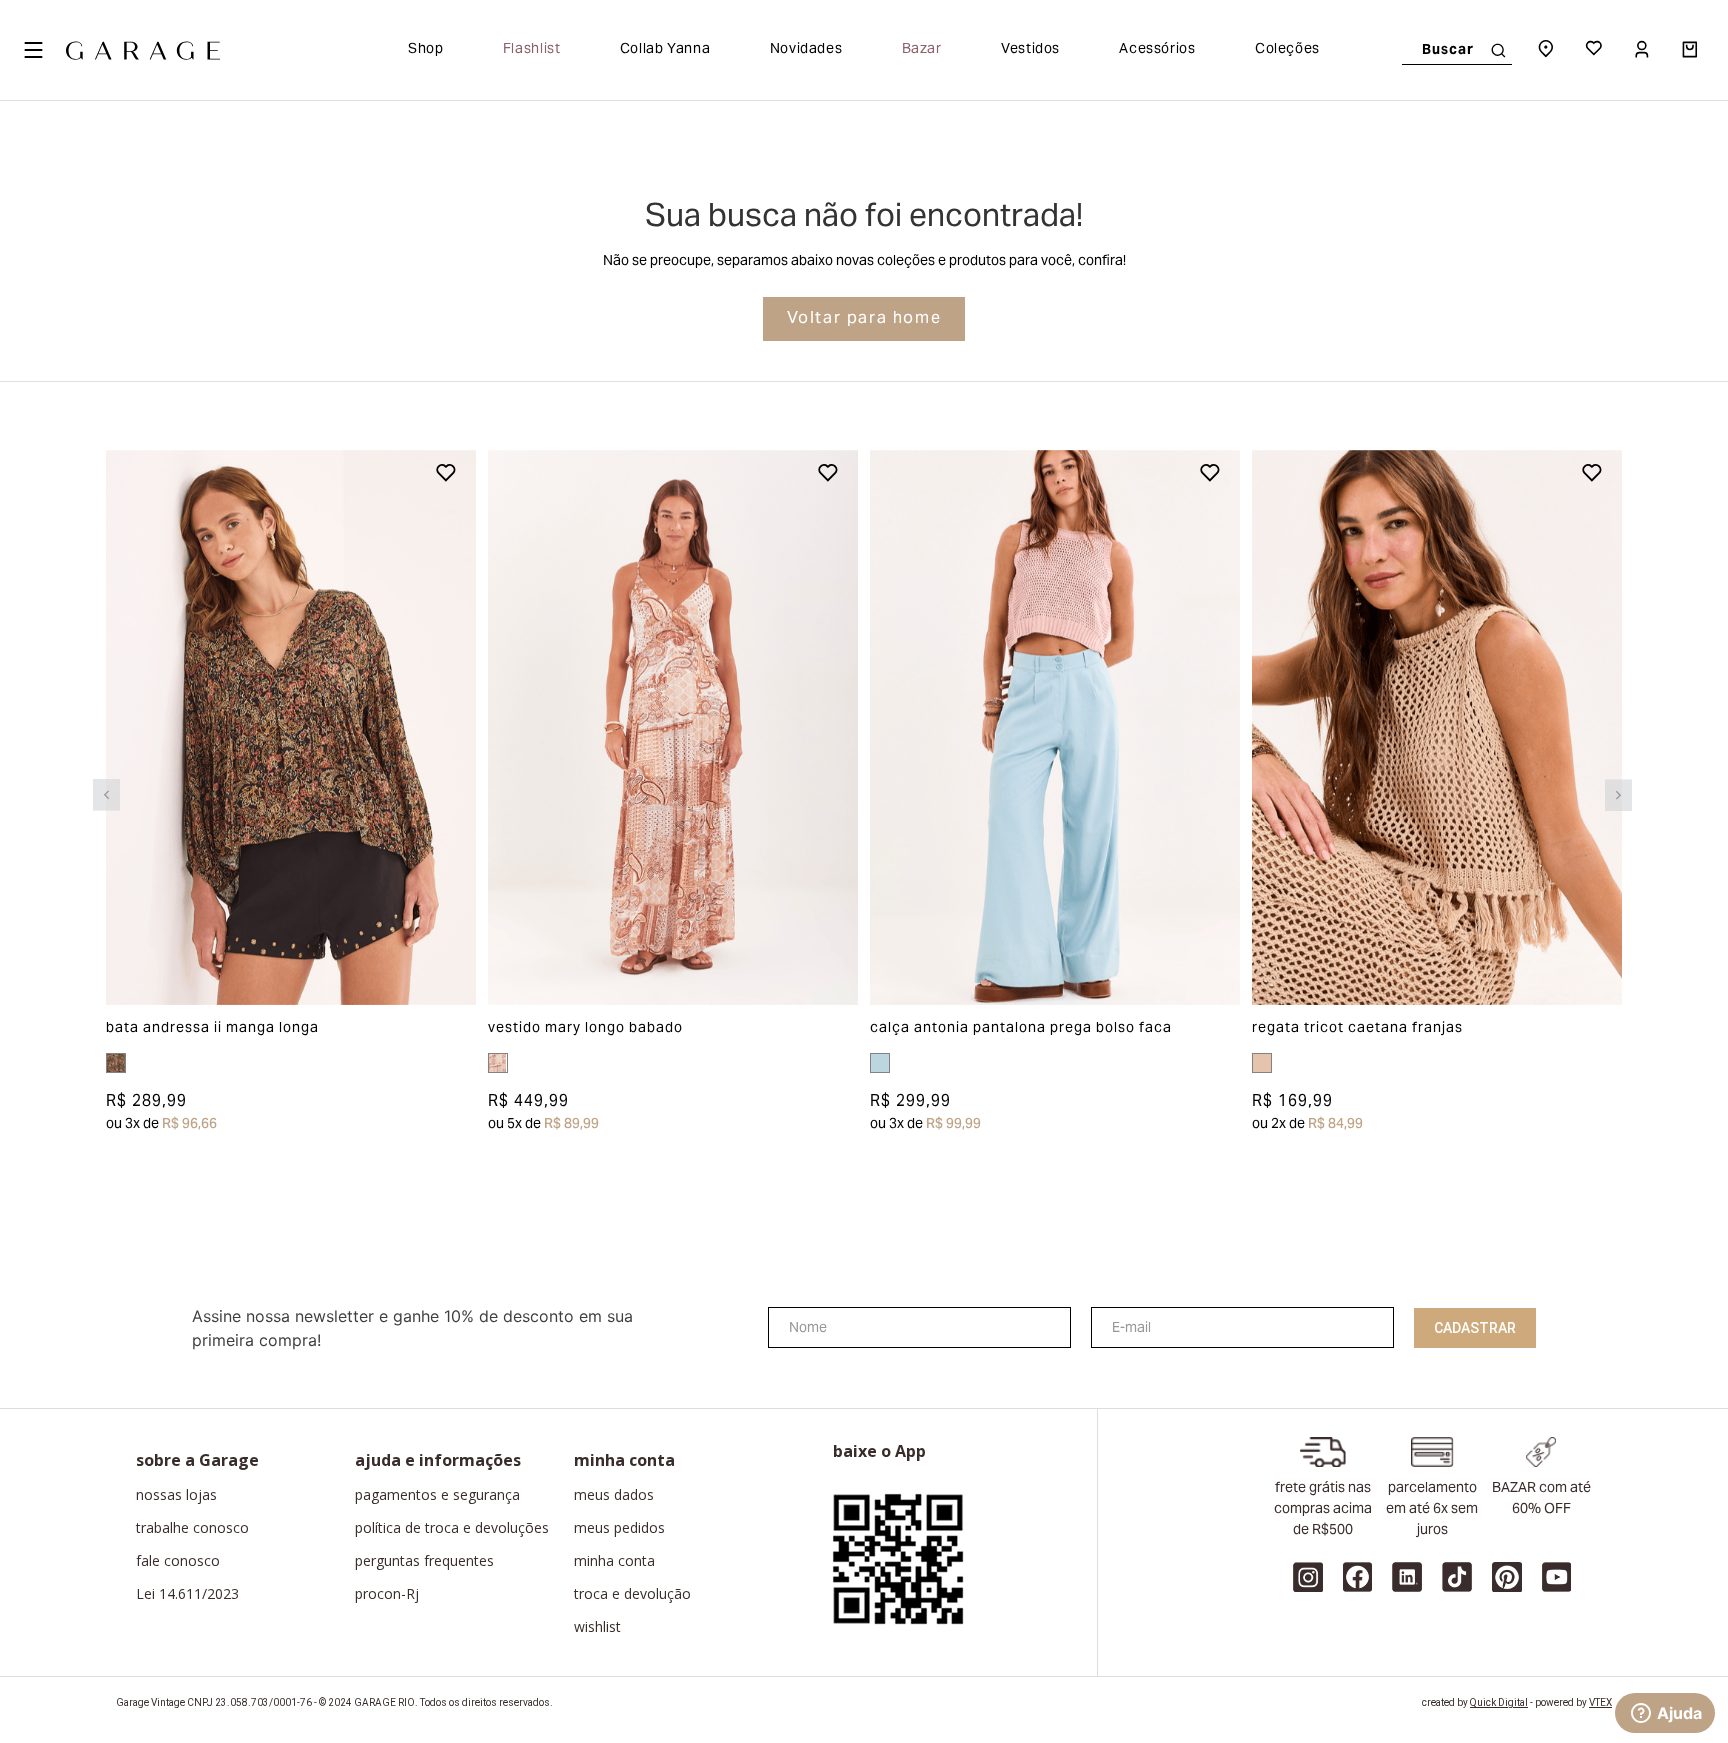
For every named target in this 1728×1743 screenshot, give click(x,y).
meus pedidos (619, 1528)
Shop (426, 50)
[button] (143, 727)
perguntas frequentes (424, 1561)
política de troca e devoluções (452, 1528)
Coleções (1287, 50)
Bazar (922, 50)
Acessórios (1157, 50)
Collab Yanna (665, 50)
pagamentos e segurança (437, 1495)
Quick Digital (1499, 1702)
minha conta (614, 1561)
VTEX (1600, 1702)
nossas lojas (176, 1495)
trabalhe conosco (192, 1528)
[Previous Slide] (106, 795)
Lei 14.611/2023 (187, 1594)
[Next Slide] (1619, 795)
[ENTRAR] (1644, 50)
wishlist (597, 1627)
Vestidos (1030, 50)
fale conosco (178, 1561)
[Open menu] (33, 50)
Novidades (806, 50)
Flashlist (532, 50)
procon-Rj (387, 1594)
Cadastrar (1475, 1328)
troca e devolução (632, 1594)
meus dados (614, 1495)
